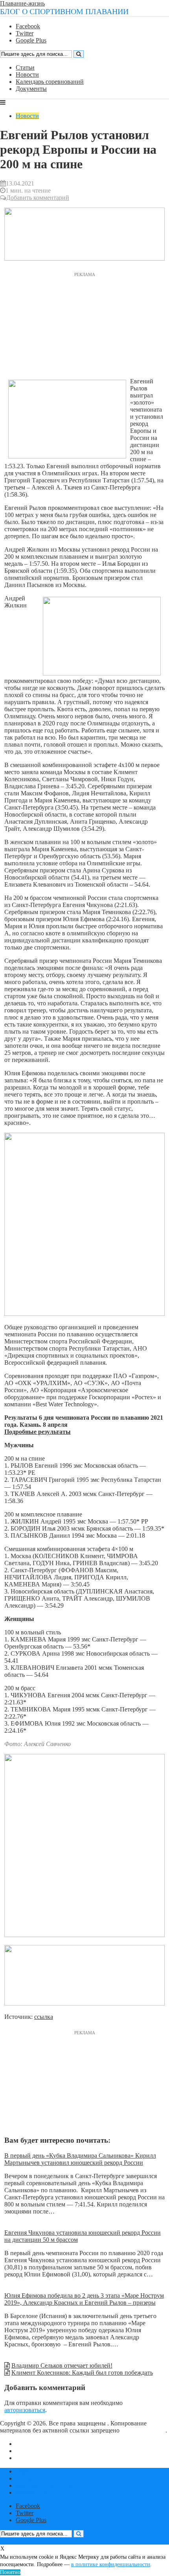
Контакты (29, 2451)
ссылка (44, 2017)
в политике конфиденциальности (111, 2564)
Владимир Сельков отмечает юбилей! (62, 2365)
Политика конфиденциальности (59, 2458)
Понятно (10, 2572)
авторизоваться (25, 2410)
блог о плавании (143, 2430)
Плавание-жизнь (22, 3)
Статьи (25, 67)
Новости (27, 75)
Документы (31, 89)
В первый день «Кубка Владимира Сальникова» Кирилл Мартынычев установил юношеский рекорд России (80, 2159)
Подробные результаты (38, 1432)
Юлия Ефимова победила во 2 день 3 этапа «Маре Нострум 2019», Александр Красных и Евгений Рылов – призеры (84, 2299)
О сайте (26, 2444)
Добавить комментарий (38, 198)
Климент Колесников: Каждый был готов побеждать (82, 2373)
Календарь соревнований (50, 82)
